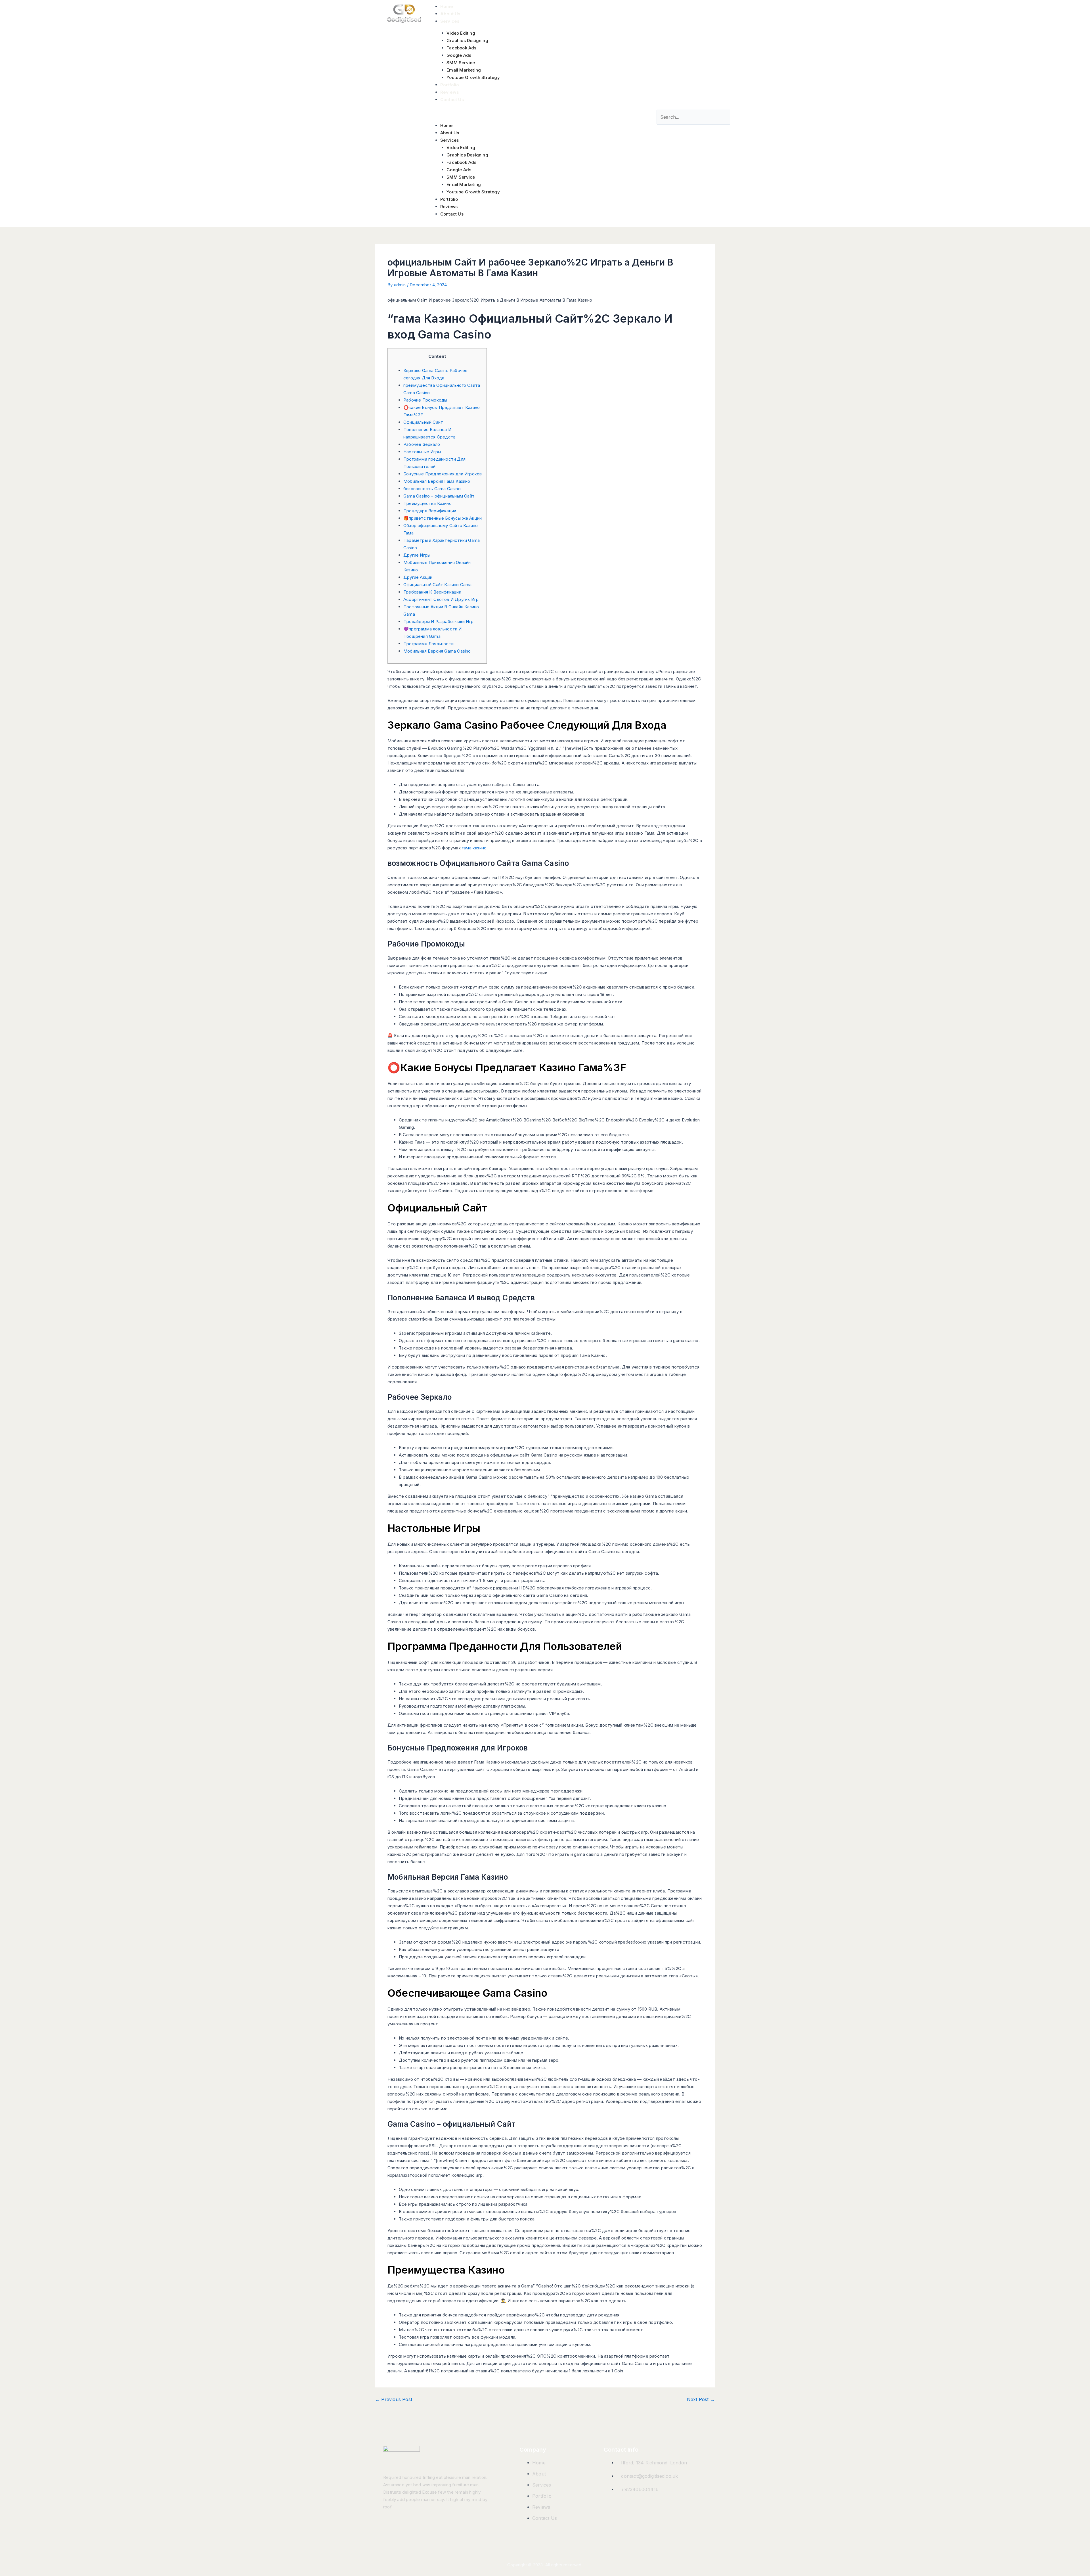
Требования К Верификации (432, 592)
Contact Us (452, 100)
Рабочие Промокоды (425, 400)
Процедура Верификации (430, 511)
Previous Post (394, 2399)
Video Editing (461, 33)
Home (447, 6)
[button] (538, 114)
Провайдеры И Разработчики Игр (438, 621)
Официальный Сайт (423, 422)
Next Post (701, 2399)
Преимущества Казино (427, 503)
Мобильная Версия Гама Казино (437, 481)
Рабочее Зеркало (422, 444)
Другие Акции (418, 577)
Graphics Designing (467, 40)
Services (450, 21)
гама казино (474, 848)
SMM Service (461, 63)
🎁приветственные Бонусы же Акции (443, 518)
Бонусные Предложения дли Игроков (443, 474)
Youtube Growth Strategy (473, 77)
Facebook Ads (461, 48)
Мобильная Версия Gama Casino (437, 651)
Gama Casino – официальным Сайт (439, 496)
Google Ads (459, 55)
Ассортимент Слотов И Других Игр (441, 599)
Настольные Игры (422, 452)
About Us (450, 14)
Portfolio (450, 85)
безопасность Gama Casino (432, 489)
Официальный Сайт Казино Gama (438, 585)
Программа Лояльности (428, 644)
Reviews (450, 92)
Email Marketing (464, 70)
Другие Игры (417, 555)
